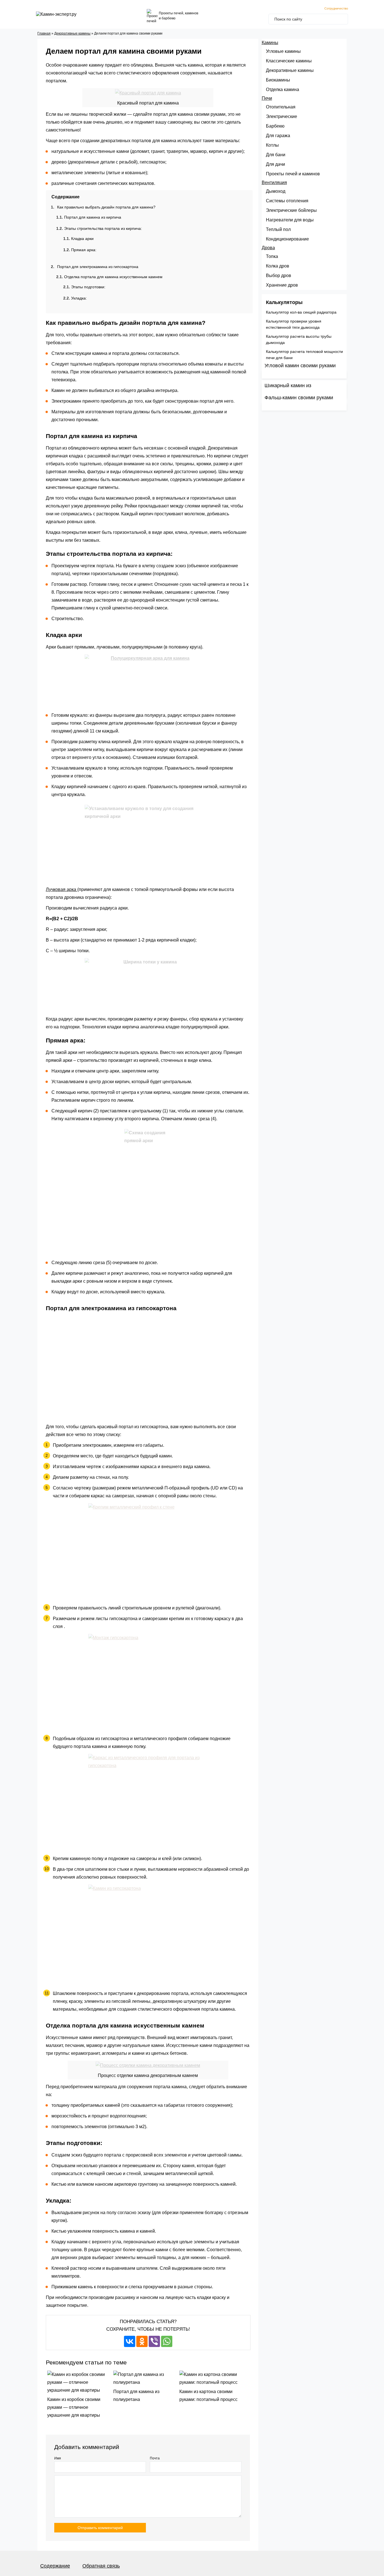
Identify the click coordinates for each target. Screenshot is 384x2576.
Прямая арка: (84, 250)
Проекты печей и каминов (293, 174)
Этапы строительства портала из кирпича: (103, 228)
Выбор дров (279, 275)
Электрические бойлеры (291, 210)
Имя (58, 2458)
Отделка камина (283, 89)
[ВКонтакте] (130, 2341)
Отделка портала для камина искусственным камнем (113, 277)
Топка (272, 256)
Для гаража (278, 136)
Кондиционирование (287, 239)
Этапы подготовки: (88, 287)
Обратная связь (101, 2566)
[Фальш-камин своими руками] (304, 407)
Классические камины (289, 61)
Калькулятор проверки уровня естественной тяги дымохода (294, 324)
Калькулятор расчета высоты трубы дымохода (299, 339)
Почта (155, 2458)
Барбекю (275, 126)
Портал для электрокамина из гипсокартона (98, 267)
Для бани (276, 155)
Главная (44, 33)
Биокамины (278, 80)
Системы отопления (287, 201)
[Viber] (154, 2341)
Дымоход (276, 191)
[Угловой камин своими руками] (304, 375)
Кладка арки (82, 239)
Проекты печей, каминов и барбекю (179, 16)
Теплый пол (278, 229)
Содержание (55, 2566)
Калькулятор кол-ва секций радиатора (301, 312)
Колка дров (278, 266)
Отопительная (281, 107)
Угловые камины (283, 51)
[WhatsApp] (167, 2341)
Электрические (282, 116)
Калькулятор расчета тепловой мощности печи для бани (304, 355)
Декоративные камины (72, 33)
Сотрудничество (336, 8)
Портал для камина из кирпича (93, 217)
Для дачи (275, 164)
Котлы (272, 145)
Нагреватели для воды (290, 220)
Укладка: (79, 298)
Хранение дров (282, 285)
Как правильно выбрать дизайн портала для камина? (106, 207)
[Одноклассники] (142, 2341)
